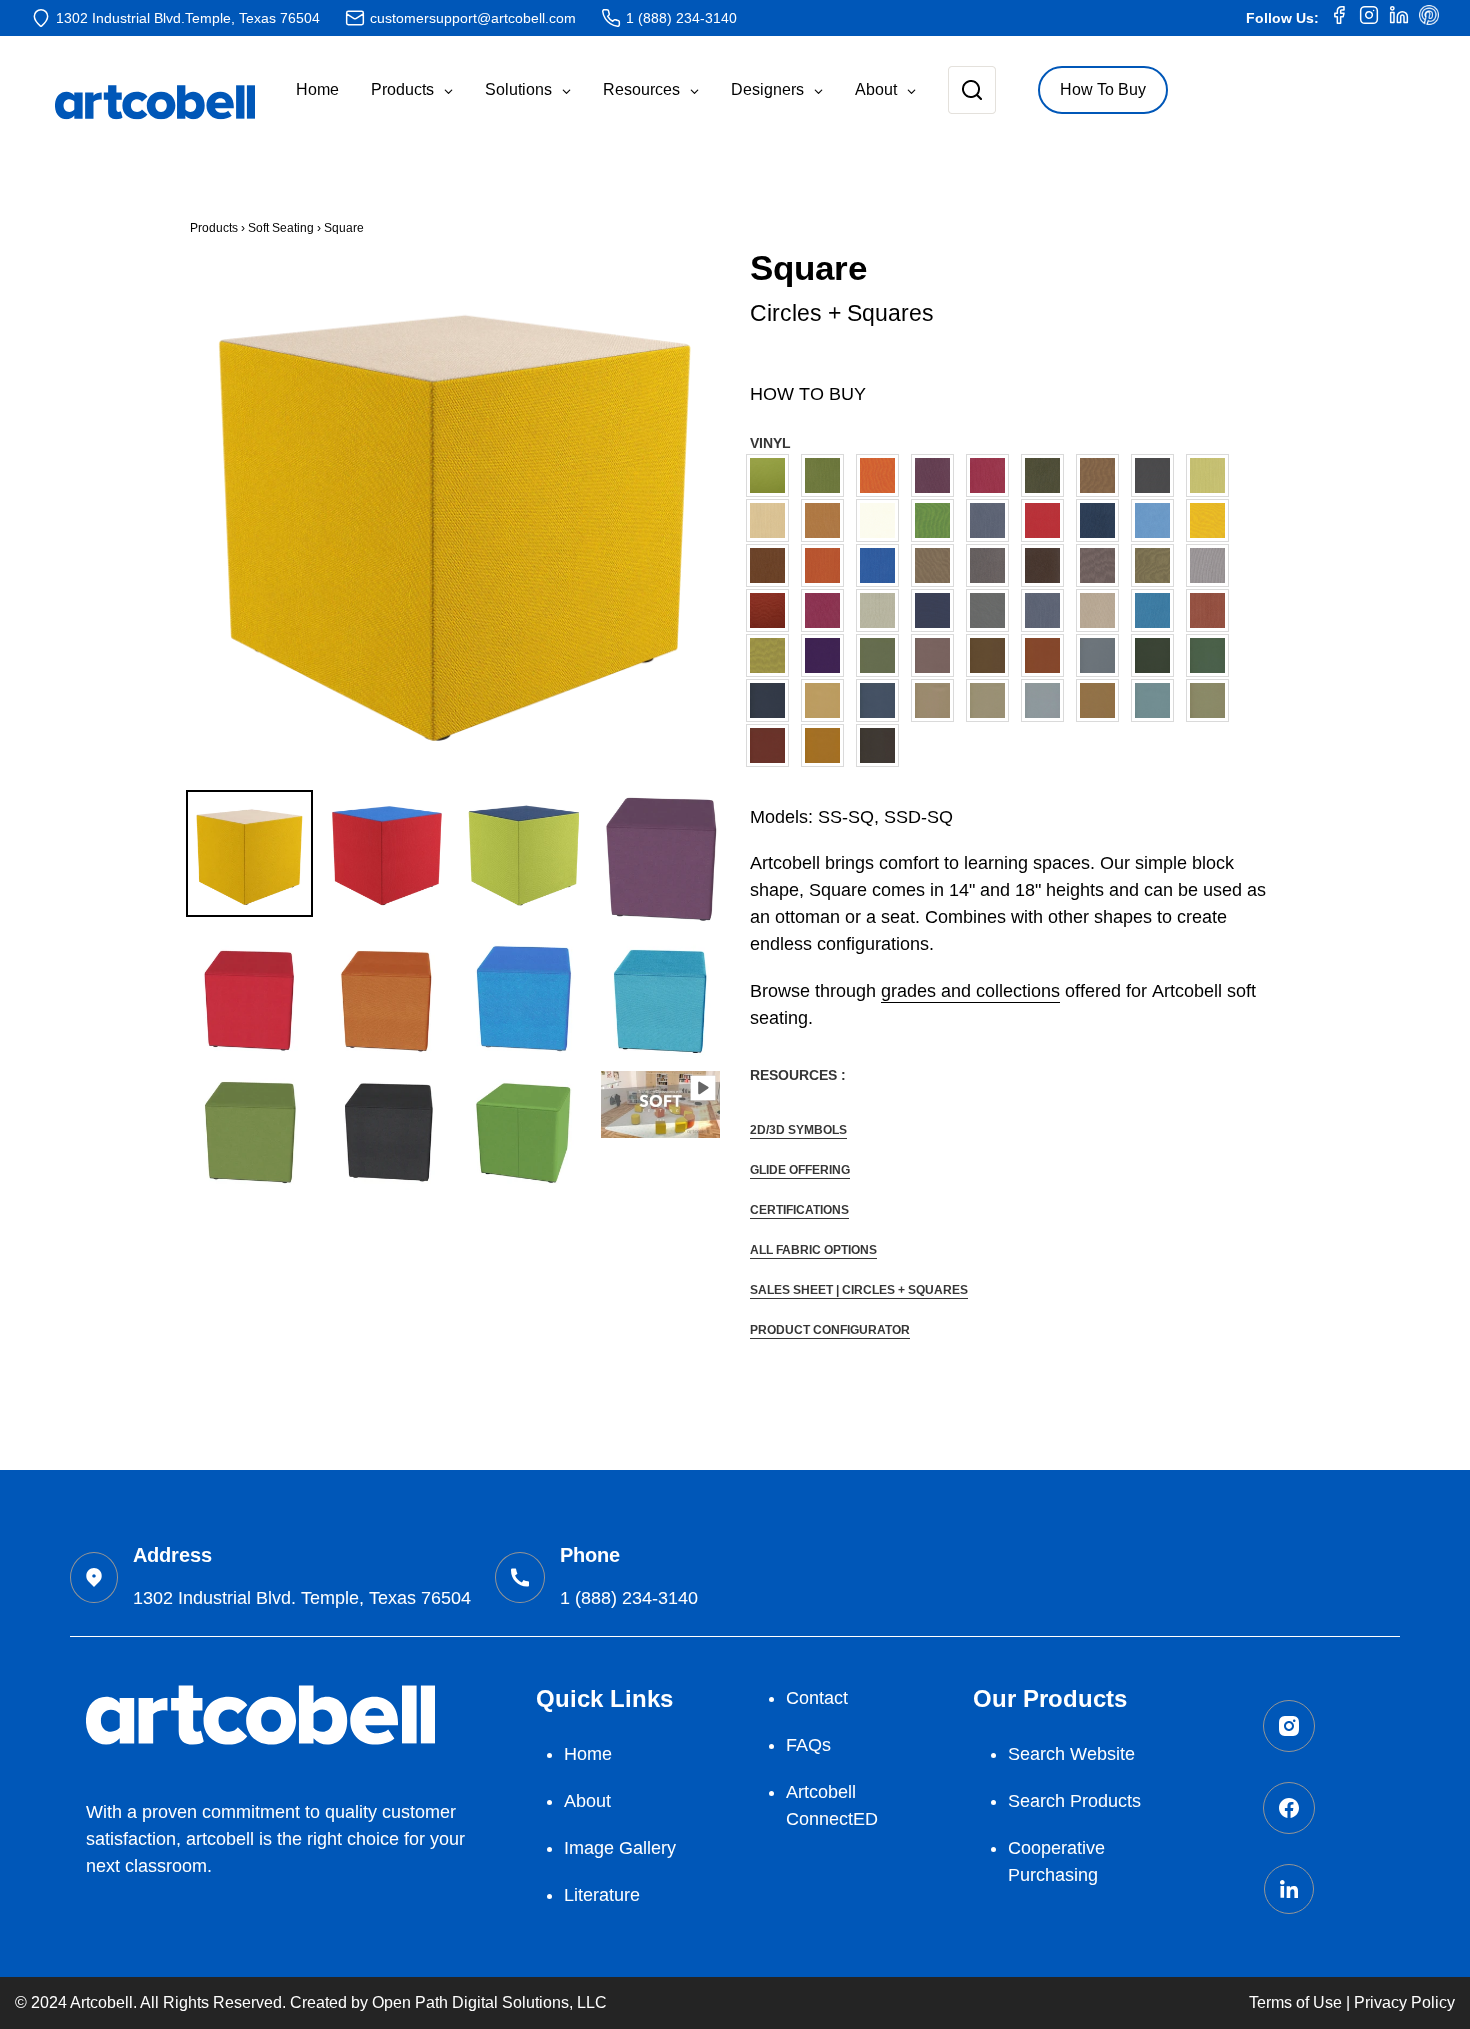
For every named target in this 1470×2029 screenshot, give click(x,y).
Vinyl (770, 443)
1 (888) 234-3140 (681, 18)
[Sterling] (992, 610)
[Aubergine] (827, 655)
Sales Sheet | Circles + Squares (859, 1290)
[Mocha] (1047, 565)
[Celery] (1212, 475)
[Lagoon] (1157, 520)
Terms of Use (1295, 2002)
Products (214, 228)
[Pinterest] (1429, 18)
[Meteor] (992, 565)
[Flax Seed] (827, 700)
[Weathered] (882, 745)
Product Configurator (830, 1330)
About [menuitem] (587, 1801)
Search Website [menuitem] (1071, 1754)
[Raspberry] (827, 610)
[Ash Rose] (937, 655)
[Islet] (882, 700)
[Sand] (1102, 700)
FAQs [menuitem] (808, 1745)
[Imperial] (1047, 520)
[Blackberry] (937, 475)
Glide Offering (800, 1170)
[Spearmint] (1212, 700)
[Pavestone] (992, 700)
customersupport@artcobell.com (473, 18)
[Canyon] (1047, 655)
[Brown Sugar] (992, 655)
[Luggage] (772, 565)
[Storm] (1047, 610)
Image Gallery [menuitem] (620, 1848)
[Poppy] (772, 610)
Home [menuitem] (588, 1754)
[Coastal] (1102, 655)
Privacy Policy (1404, 2002)
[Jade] (882, 655)
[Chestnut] (827, 520)
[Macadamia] (937, 700)
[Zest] (772, 655)
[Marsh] (937, 565)
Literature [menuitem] (602, 1895)
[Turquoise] (1157, 610)
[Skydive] (1157, 700)
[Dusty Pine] (1212, 655)
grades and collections (970, 991)
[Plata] (1212, 565)
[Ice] (992, 520)
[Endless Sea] (772, 700)
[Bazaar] (882, 475)
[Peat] (1157, 565)
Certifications (799, 1210)
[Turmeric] (827, 745)
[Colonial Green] (1157, 655)
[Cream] (882, 520)
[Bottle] (1047, 475)
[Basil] (827, 475)
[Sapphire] (937, 610)
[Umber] (1212, 610)
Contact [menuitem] (817, 1698)
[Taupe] (1102, 610)
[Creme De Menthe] (937, 520)
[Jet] (1102, 520)
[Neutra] (1102, 565)
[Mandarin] (827, 565)
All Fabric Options (813, 1250)
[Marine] (882, 565)
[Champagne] (772, 520)
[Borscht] (992, 475)
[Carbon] (1157, 475)
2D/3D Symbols (798, 1130)
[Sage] (882, 610)
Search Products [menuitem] (1074, 1801)
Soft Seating (281, 228)
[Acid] (772, 475)
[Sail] (1047, 700)
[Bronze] (1102, 475)
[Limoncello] (1212, 520)
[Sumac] (772, 745)
